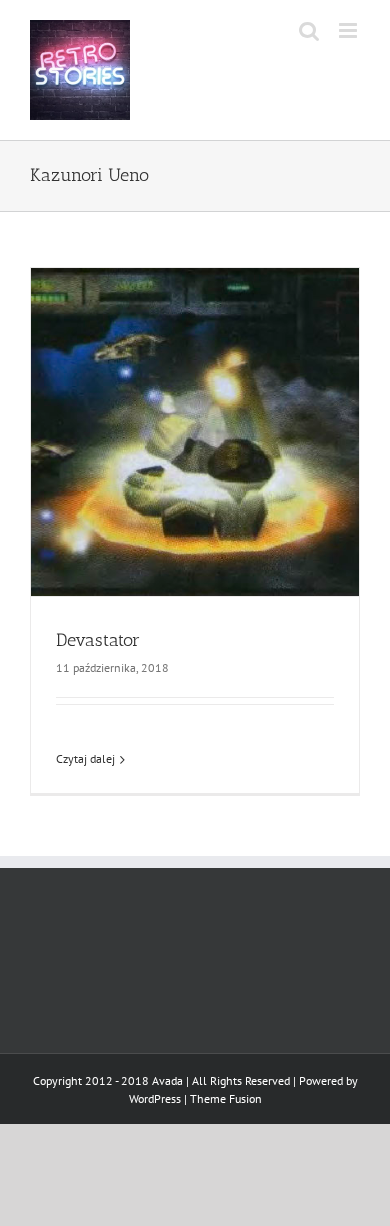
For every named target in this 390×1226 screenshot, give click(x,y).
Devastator (98, 640)
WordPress (155, 1098)
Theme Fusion (226, 1098)
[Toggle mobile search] (309, 30)
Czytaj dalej (85, 758)
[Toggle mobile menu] (349, 30)
